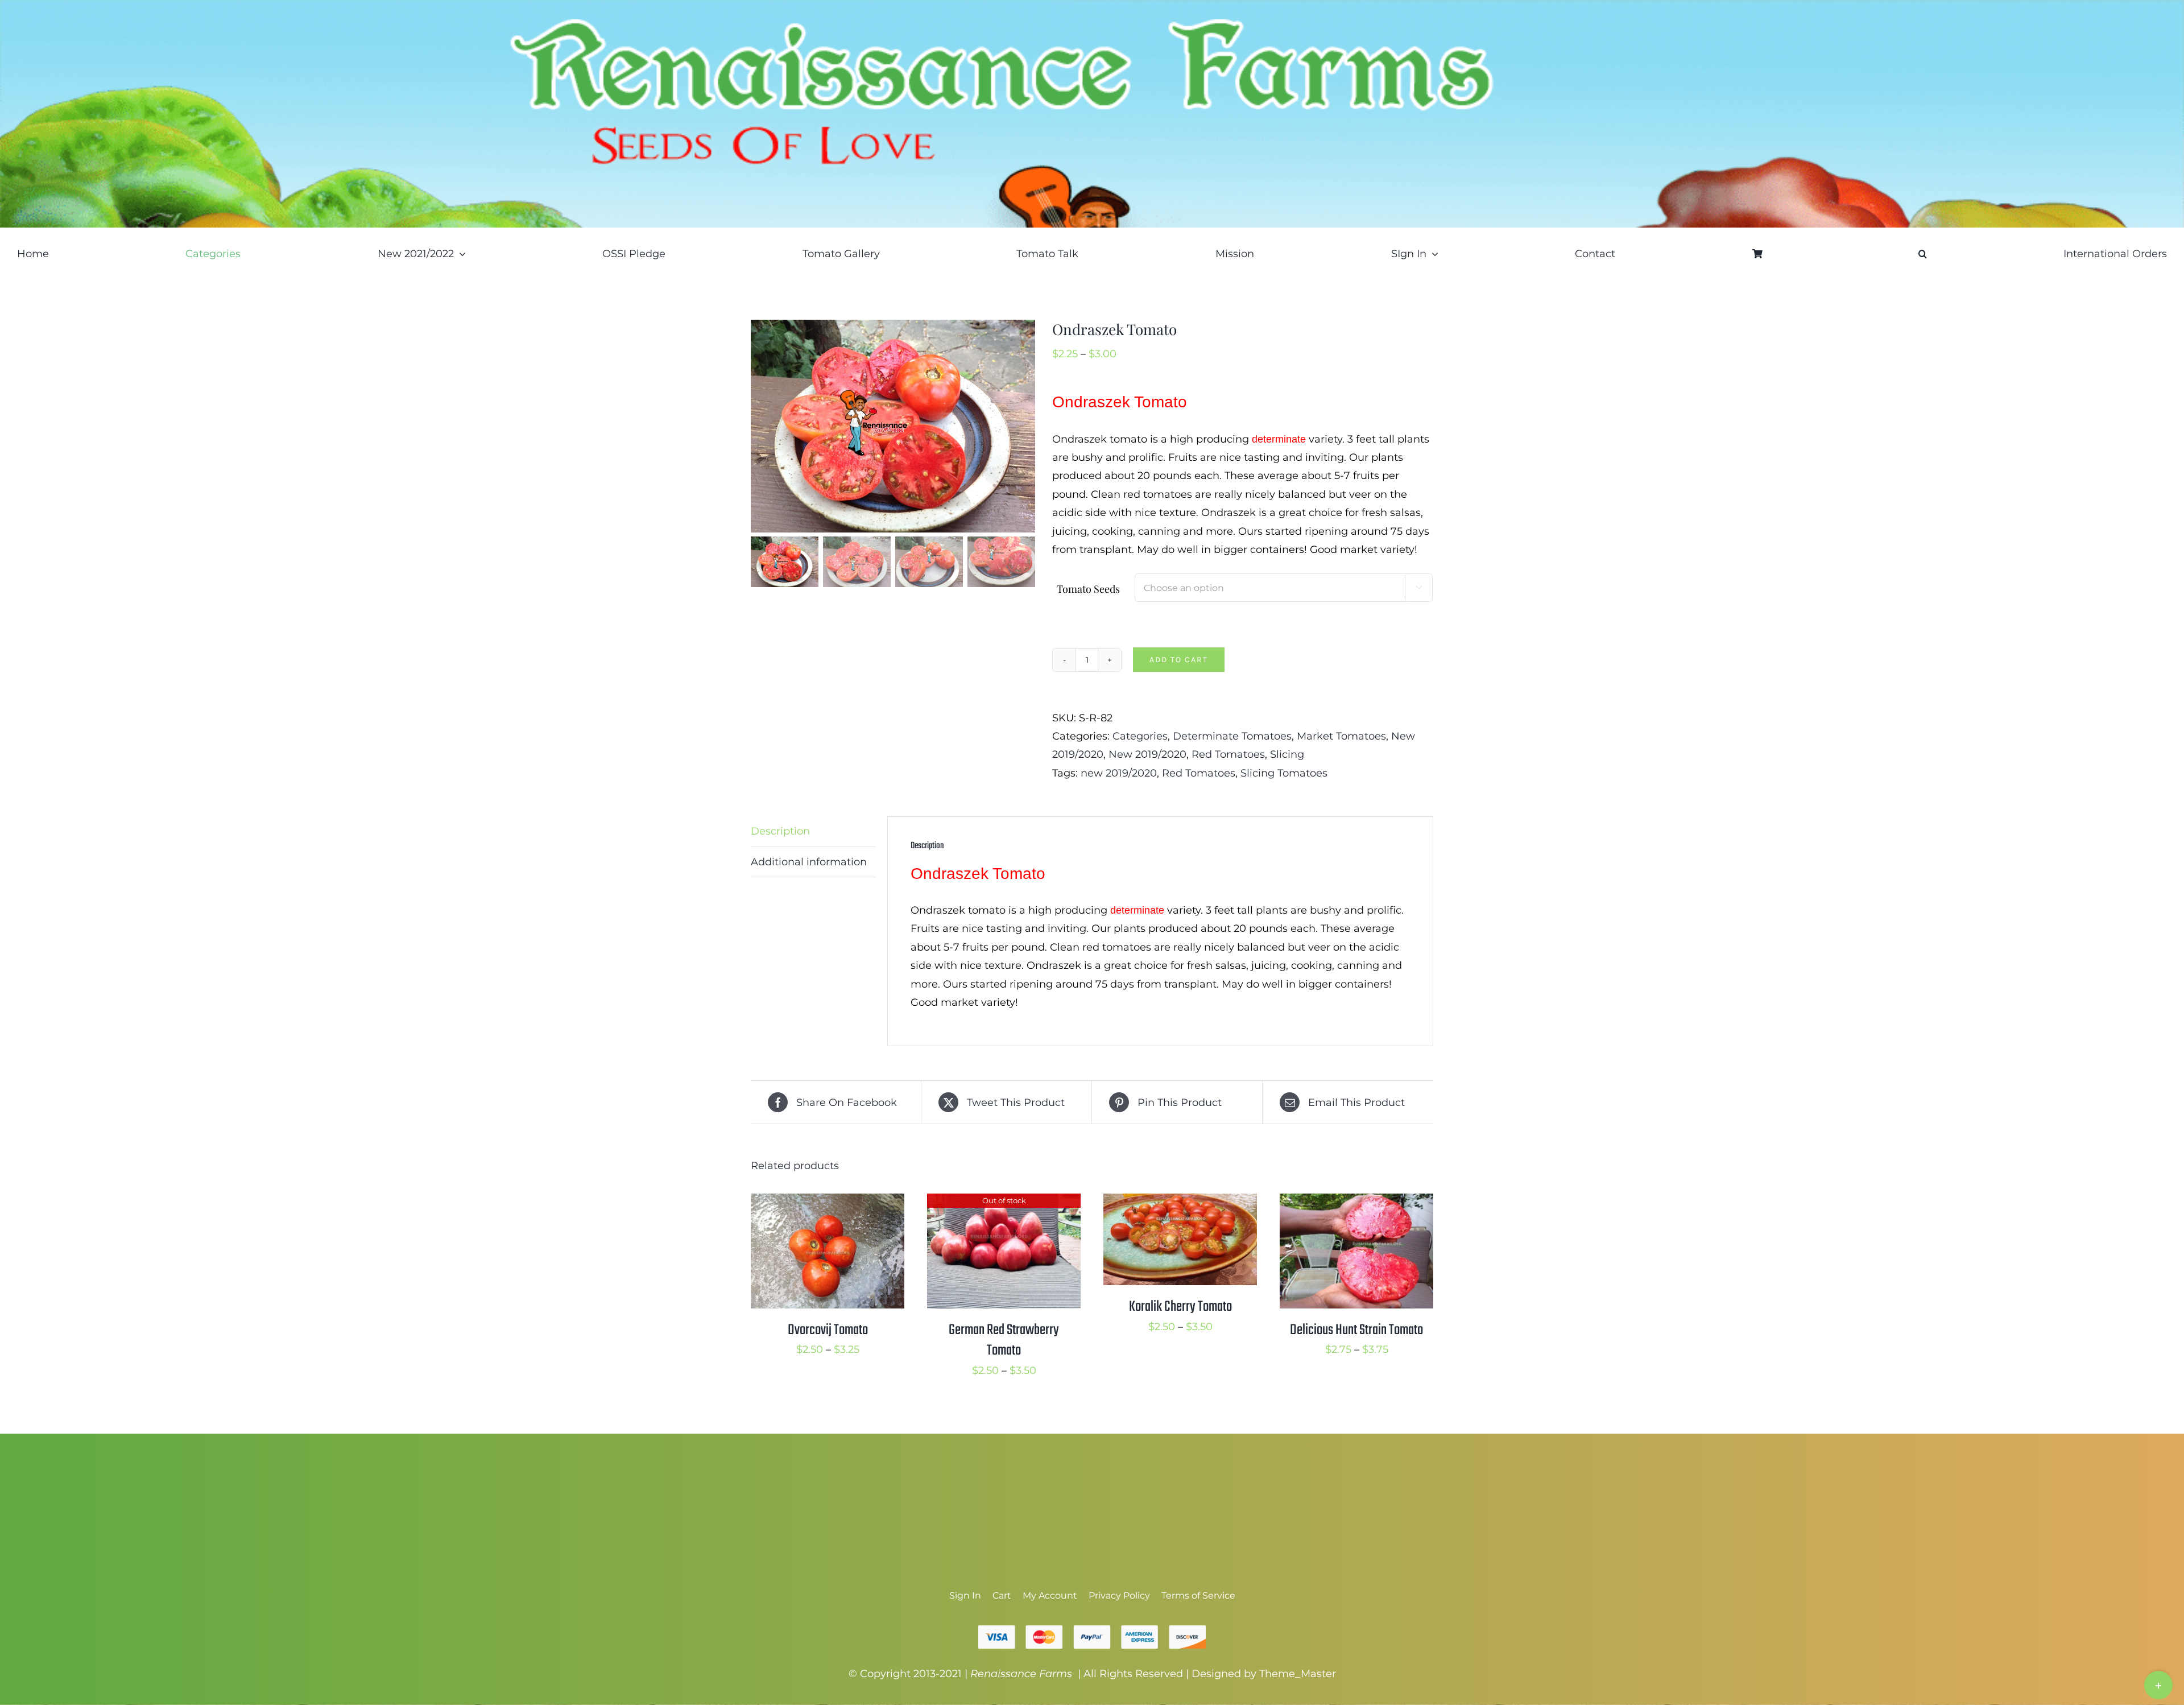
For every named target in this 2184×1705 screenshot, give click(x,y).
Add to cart (1179, 660)
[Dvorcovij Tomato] (828, 1203)
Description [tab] (780, 831)
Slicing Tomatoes (1284, 773)
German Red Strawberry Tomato (1004, 1340)
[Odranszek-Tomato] (893, 426)
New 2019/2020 (1147, 754)
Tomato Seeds (1088, 589)
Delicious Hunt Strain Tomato (1356, 1330)
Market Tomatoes (1341, 736)
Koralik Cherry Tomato (1180, 1307)
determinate (1279, 439)
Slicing (1287, 754)
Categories (1140, 736)
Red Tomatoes (1228, 754)
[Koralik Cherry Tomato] (1180, 1203)
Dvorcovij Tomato (828, 1330)
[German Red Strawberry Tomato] (1004, 1203)
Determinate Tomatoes (1232, 736)
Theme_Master (1298, 1674)
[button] (1923, 254)
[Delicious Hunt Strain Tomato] (1356, 1203)
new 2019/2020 (1119, 773)
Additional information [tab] (809, 862)
